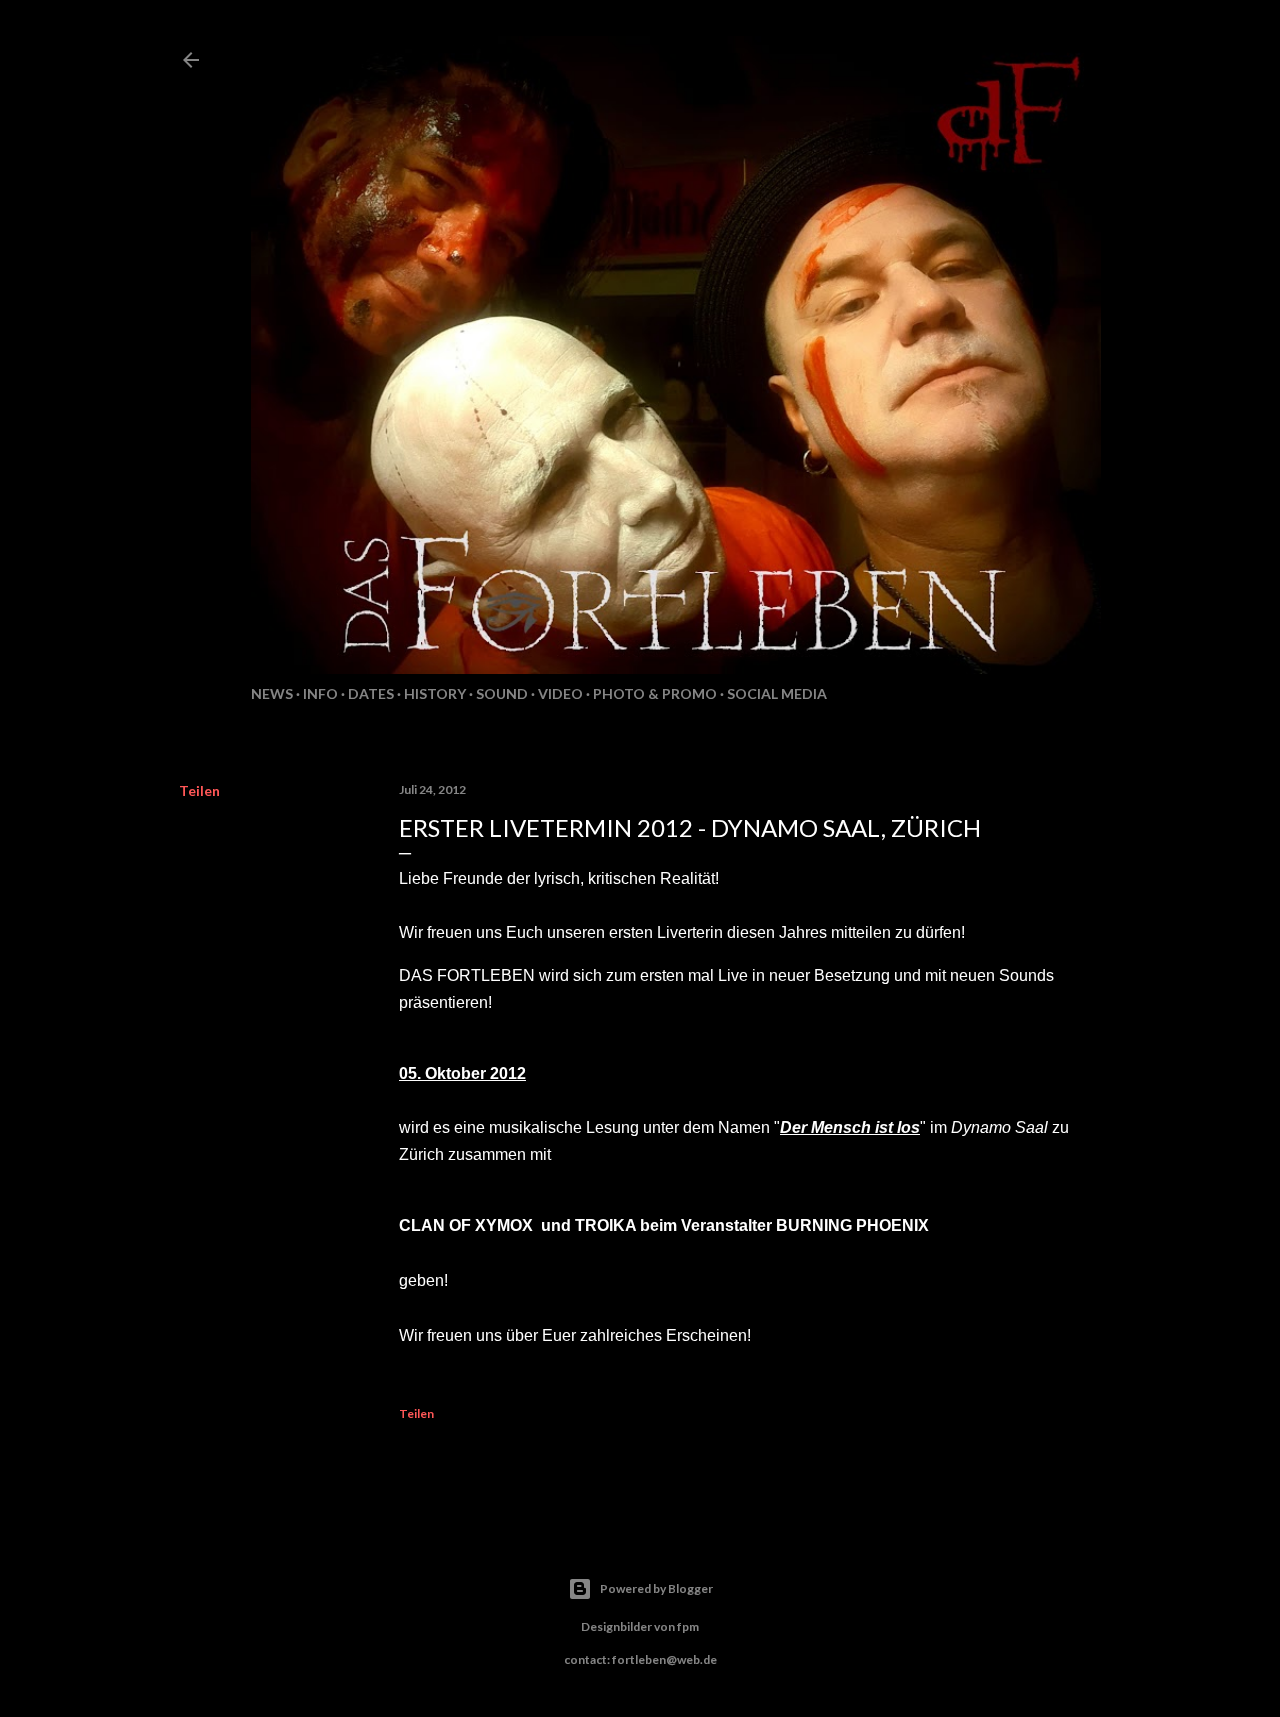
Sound (502, 693)
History (435, 693)
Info (320, 693)
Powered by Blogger (656, 1588)
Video (560, 693)
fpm (688, 1626)
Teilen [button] (199, 790)
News (272, 693)
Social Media (777, 693)
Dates (371, 693)
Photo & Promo (655, 693)
